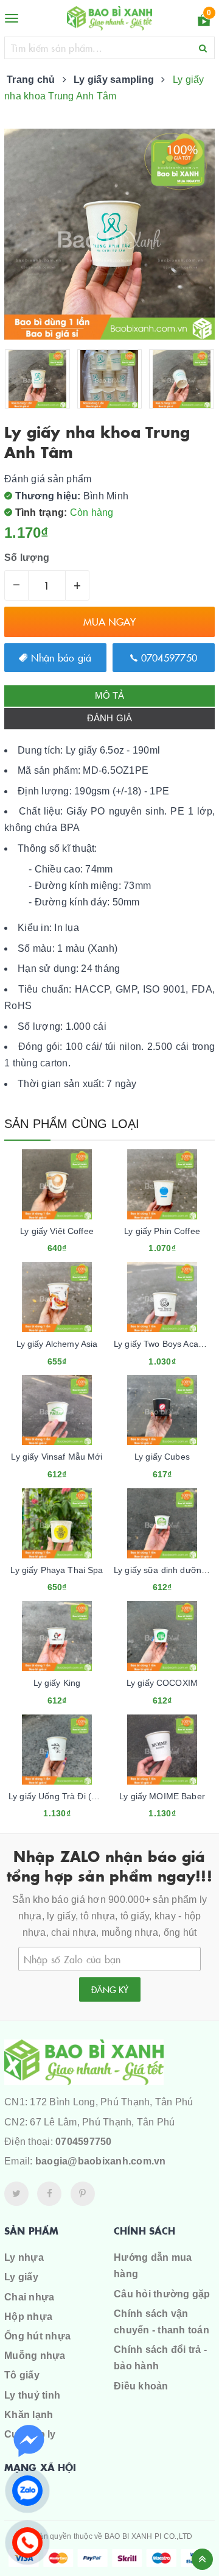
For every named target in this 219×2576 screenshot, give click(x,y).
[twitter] (16, 2194)
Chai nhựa (29, 2297)
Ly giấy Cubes (162, 1457)
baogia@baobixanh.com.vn (101, 2161)
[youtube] (83, 2194)
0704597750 (167, 657)
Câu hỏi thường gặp (162, 2294)
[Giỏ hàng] (204, 22)
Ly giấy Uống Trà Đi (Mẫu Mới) (69, 1796)
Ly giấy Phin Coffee (162, 1231)
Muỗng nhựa (35, 2356)
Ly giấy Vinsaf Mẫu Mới (57, 1457)
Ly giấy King (57, 1683)
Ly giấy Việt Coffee (57, 1231)
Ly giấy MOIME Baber (162, 1796)
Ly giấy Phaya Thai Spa (57, 1570)
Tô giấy (22, 2375)
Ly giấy (21, 2277)
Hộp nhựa (28, 2317)
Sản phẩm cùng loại (72, 1124)
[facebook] (49, 2194)
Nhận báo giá (59, 657)
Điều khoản (141, 2386)
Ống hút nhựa (37, 2336)
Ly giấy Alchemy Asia (57, 1344)
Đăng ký (110, 1989)
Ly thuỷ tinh (32, 2395)
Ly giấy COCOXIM (162, 1683)
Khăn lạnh (29, 2415)
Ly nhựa (24, 2257)
